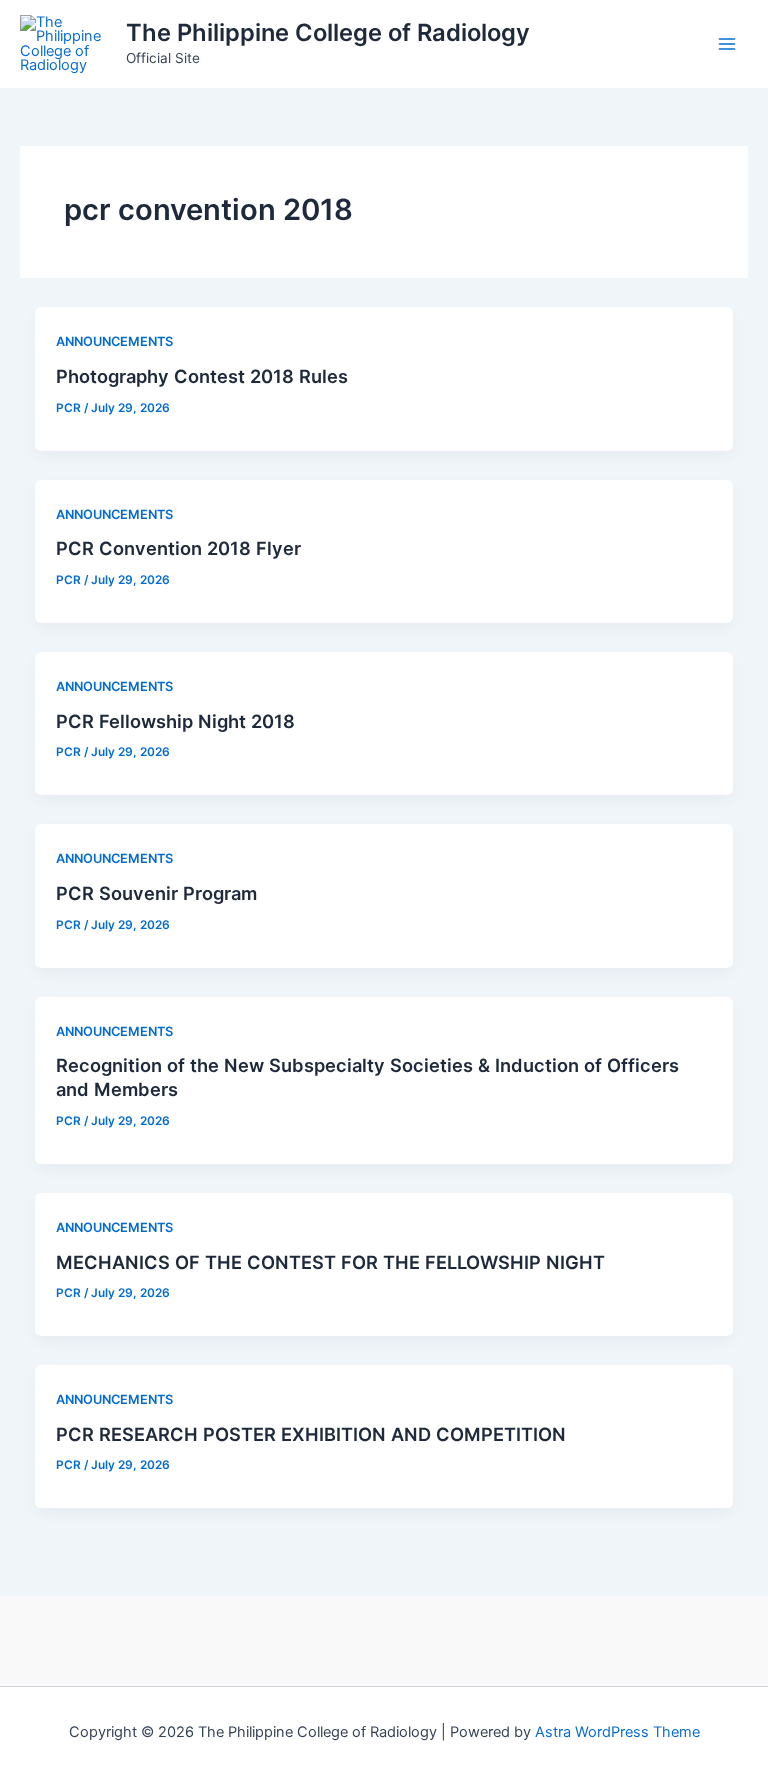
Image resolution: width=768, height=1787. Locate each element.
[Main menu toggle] (727, 44)
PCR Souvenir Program (156, 893)
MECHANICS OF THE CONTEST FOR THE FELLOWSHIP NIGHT (330, 1262)
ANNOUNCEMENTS (114, 341)
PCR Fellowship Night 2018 (175, 721)
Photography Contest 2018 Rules (202, 376)
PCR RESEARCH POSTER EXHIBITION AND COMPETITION (311, 1434)
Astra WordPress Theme (617, 1732)
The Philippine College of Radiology (328, 32)
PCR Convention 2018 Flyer (178, 548)
